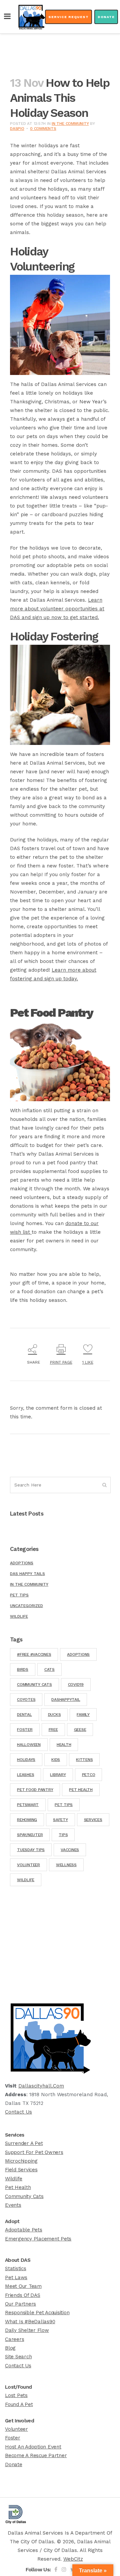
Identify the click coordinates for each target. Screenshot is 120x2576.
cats (49, 1669)
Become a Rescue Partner (36, 2455)
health (64, 1745)
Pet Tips (19, 1595)
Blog (10, 2348)
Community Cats (24, 2196)
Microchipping (21, 2161)
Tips (63, 1835)
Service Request (68, 17)
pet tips (64, 1805)
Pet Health (18, 2187)
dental (24, 1715)
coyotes (26, 1700)
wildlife (26, 1880)
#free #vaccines (34, 1654)
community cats (34, 1685)
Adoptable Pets (24, 2230)
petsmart (28, 1805)
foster (25, 1730)
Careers (14, 2339)
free (53, 1730)
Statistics (16, 2268)
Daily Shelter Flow (27, 2330)
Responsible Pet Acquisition (37, 2313)
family (83, 1715)
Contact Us (18, 2112)
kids (56, 1760)
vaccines (70, 1850)
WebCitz (73, 2559)
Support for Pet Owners (34, 2152)
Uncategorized (26, 1606)
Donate (106, 17)
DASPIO (17, 129)
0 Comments (43, 129)
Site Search (18, 2357)
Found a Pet (19, 2404)
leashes (25, 1775)
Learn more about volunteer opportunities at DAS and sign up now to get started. (57, 609)
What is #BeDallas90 (30, 2322)
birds (23, 1669)
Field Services (21, 2170)
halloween (29, 1745)
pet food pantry (35, 1790)
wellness (66, 1865)
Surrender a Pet (24, 2143)
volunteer (28, 1865)
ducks (54, 1715)
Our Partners (20, 2304)
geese (80, 1730)
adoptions (78, 1654)
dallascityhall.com (41, 2086)
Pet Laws (16, 2277)
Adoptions (22, 1563)
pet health (81, 1790)
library (58, 1775)
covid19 (76, 1685)
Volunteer (16, 2429)
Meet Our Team (23, 2286)
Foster (13, 2438)
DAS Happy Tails (27, 1574)
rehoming (27, 1820)
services (93, 1820)
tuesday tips (31, 1850)
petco (89, 1775)
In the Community (70, 124)
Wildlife (19, 1616)
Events (13, 2205)
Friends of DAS (23, 2295)
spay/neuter (30, 1835)
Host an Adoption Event (33, 2447)
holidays (26, 1760)
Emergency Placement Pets (38, 2239)
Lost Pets (16, 2395)
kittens (84, 1760)
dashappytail (66, 1700)
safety (60, 1820)
